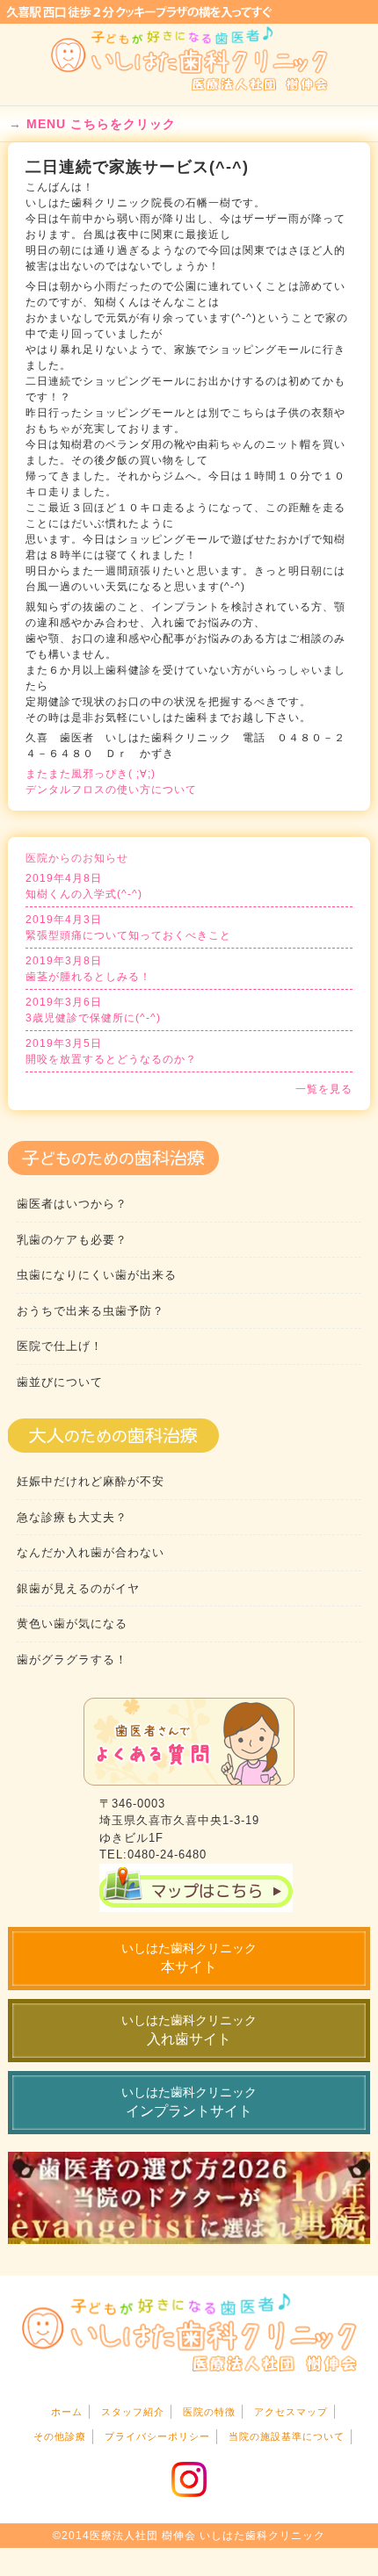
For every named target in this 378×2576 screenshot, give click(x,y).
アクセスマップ (291, 2412)
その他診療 (60, 2436)
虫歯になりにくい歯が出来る (97, 1275)
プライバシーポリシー (157, 2436)
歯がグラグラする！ (72, 1660)
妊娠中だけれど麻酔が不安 (91, 1481)
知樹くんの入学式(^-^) (84, 886)
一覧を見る (324, 1089)
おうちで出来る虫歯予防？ (91, 1311)
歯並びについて (60, 1382)
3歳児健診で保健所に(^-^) (93, 1010)
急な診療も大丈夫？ (72, 1517)
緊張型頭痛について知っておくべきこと (128, 927)
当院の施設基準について (287, 2436)
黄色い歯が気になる (72, 1624)
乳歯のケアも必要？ (72, 1240)
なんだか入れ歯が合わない (91, 1552)
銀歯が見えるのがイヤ (78, 1588)
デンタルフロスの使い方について (111, 790)
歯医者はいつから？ (72, 1204)
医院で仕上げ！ (60, 1346)
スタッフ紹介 (133, 2412)
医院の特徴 (209, 2412)
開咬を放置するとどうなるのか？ (111, 1051)
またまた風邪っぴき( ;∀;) (91, 774)
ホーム (67, 2412)
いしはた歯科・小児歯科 (189, 59)
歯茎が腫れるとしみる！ (88, 969)
